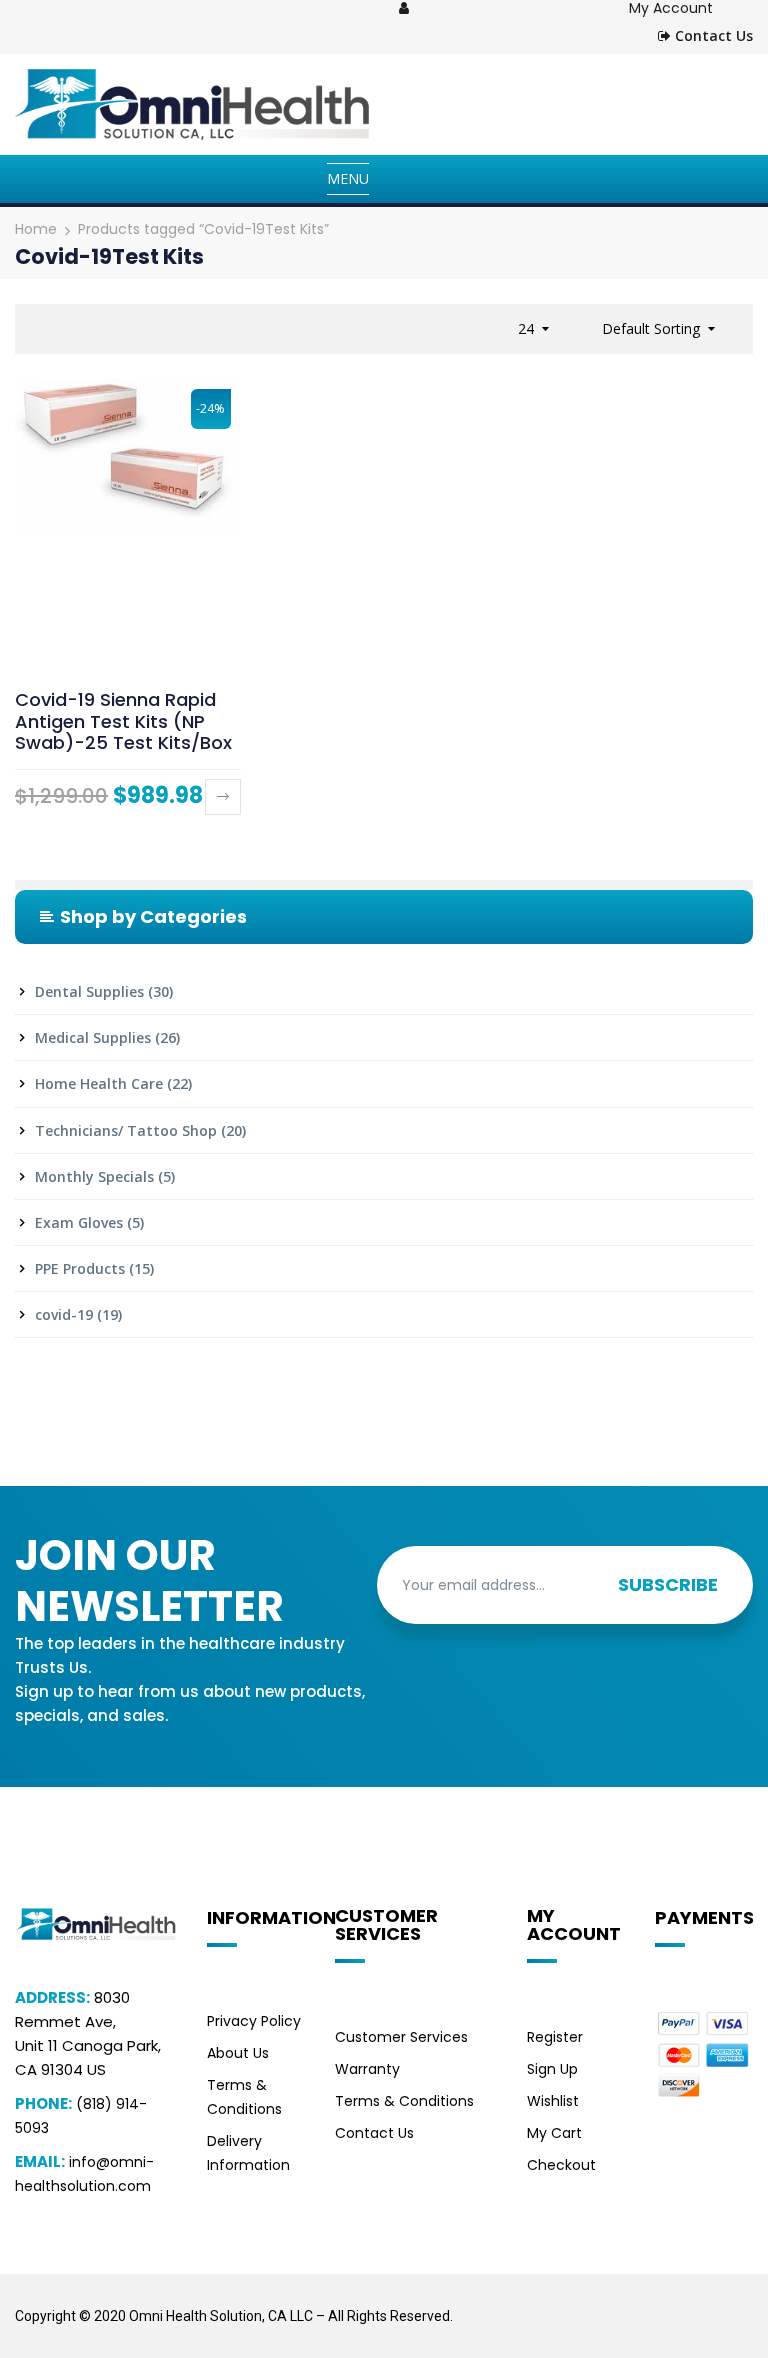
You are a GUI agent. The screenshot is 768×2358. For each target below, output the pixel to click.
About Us (238, 2053)
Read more (223, 797)
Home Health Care (99, 1083)
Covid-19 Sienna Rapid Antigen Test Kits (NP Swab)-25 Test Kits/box (123, 721)
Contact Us (712, 35)
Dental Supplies (89, 991)
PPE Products (80, 1268)
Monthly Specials (94, 1176)
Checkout (561, 2165)
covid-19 (64, 1314)
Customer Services (401, 2037)
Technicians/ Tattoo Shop (126, 1130)
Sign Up (552, 2069)
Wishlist (553, 2101)
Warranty (367, 2069)
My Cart (554, 2133)
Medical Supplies (93, 1037)
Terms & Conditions (404, 2101)
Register (555, 2037)
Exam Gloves (79, 1222)
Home (36, 229)
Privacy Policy (254, 2021)
